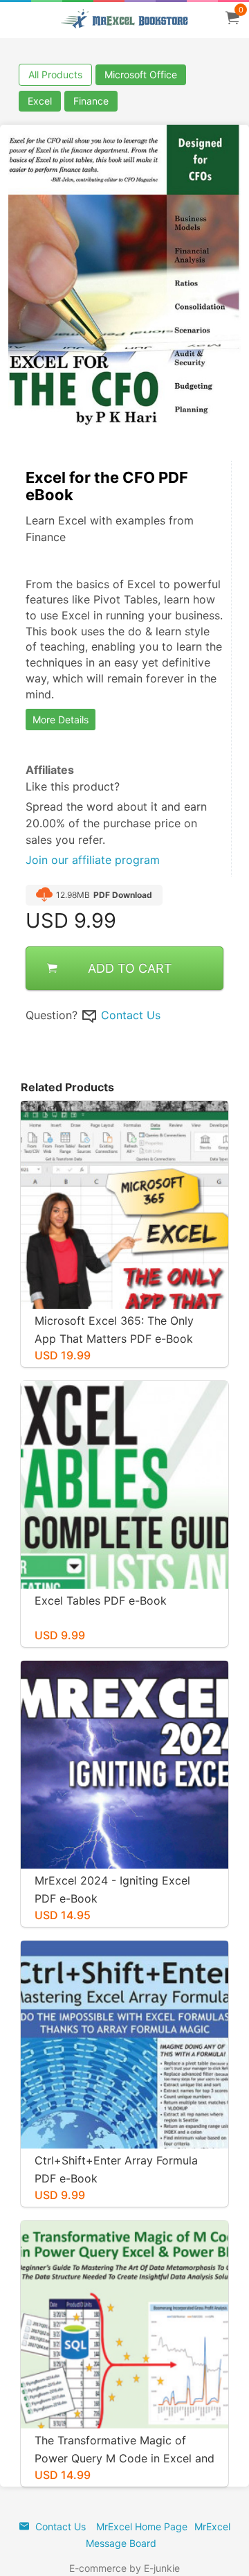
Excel (40, 101)
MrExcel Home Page (142, 2526)
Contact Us (131, 1015)
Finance (91, 101)
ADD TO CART (130, 968)
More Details (61, 720)
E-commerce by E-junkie (124, 2568)
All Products (55, 74)
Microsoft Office (141, 74)
